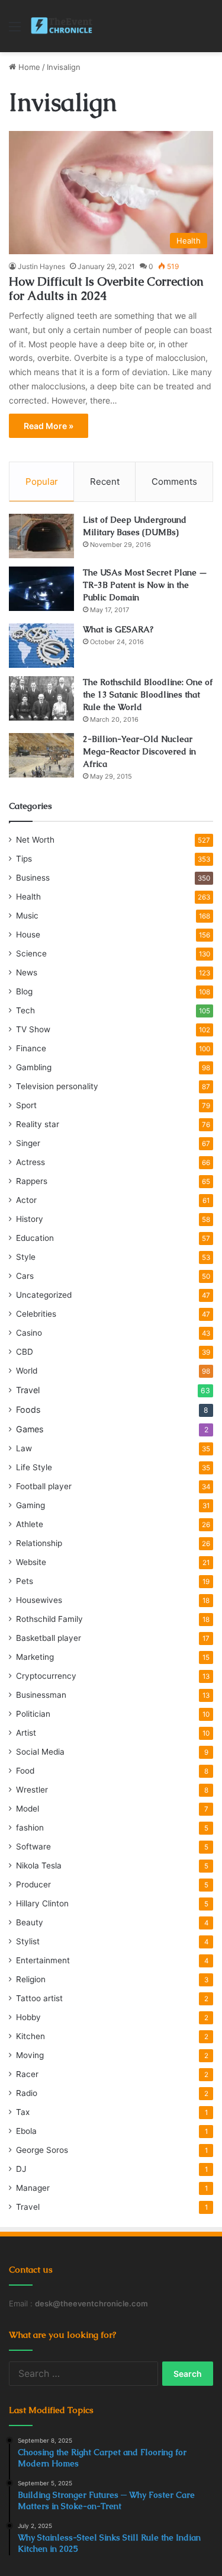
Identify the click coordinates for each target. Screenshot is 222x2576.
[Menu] (15, 31)
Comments (174, 481)
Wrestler (32, 1790)
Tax (23, 2112)
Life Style (34, 1467)
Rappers (32, 1181)
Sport (26, 1105)
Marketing (35, 1657)
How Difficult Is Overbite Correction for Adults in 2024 (106, 289)
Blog (24, 991)
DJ (21, 2169)
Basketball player (49, 1638)
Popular (42, 481)
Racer (27, 2074)
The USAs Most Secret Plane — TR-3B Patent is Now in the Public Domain (145, 585)
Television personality (57, 1086)
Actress (30, 1162)
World (27, 1371)
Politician (33, 1714)
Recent (105, 481)
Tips (24, 859)
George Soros (42, 2150)
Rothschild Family (49, 1619)
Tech (25, 1010)
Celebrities (36, 1314)
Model (28, 1809)
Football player (44, 1486)
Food (25, 1771)
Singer (28, 1143)
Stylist (28, 1941)
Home (28, 67)
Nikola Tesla (39, 1865)
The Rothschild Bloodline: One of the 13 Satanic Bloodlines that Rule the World (148, 695)
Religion (31, 1979)
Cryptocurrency (46, 1676)
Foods (28, 1409)
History (30, 1219)
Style (26, 1257)
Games (30, 1429)
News (27, 972)
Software (33, 1847)
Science (31, 953)
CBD (25, 1352)
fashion (30, 1828)
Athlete (30, 1524)
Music (27, 916)
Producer (33, 1884)
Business (33, 878)
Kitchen (30, 2036)
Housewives (39, 1600)
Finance (31, 1048)
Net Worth (35, 840)
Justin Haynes (41, 266)
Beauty (30, 1922)
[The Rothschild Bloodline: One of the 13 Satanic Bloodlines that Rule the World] (41, 698)
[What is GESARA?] (41, 646)
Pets (25, 1581)
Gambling (34, 1067)
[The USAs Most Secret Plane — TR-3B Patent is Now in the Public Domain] (41, 589)
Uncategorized (44, 1295)
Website (31, 1562)
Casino (29, 1333)
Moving (30, 2055)
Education (35, 1238)
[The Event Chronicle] (62, 26)
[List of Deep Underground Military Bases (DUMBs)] (41, 536)
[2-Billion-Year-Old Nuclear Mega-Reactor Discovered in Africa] (41, 755)
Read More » (49, 426)
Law (24, 1448)
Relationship (39, 1543)
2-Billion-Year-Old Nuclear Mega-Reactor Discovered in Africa (139, 751)
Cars (25, 1276)
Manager (33, 2188)
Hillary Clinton (42, 1903)
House (28, 935)
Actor (26, 1200)
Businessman (41, 1695)
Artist (26, 1733)
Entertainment (43, 1960)
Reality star (38, 1124)
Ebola (26, 2131)
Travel (28, 1390)
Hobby (28, 2017)
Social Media (40, 1752)
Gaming (30, 1505)
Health (28, 897)
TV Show (33, 1029)
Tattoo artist (39, 1998)
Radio (27, 2093)
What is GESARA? (118, 629)
